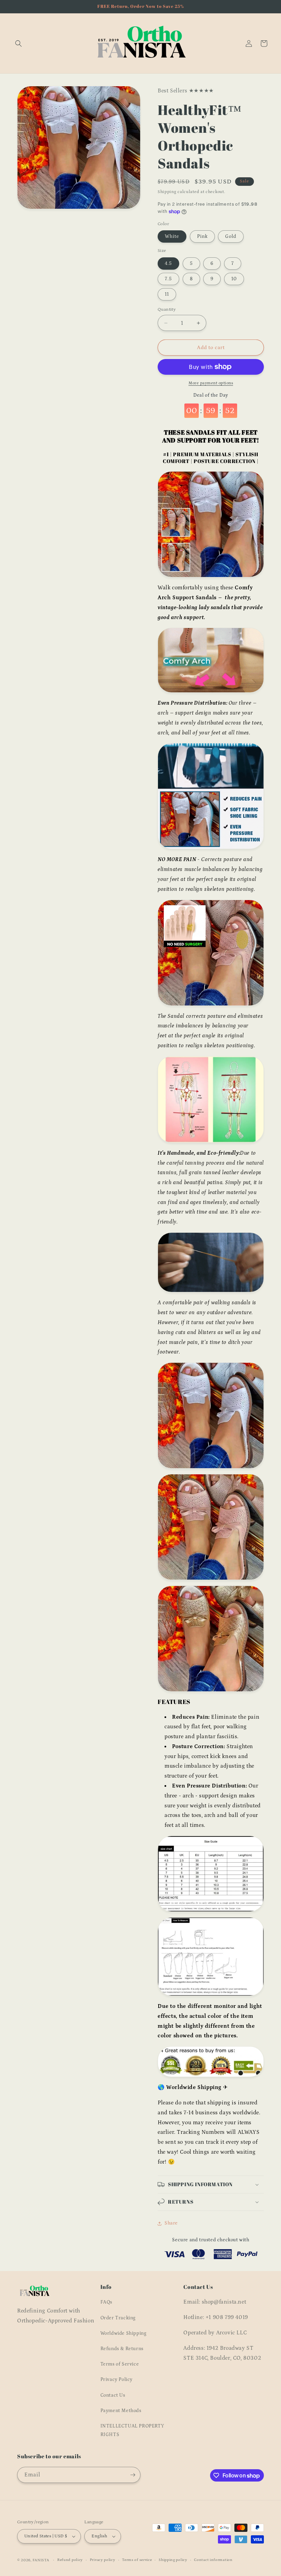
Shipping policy (173, 2560)
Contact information (213, 2560)
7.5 (168, 279)
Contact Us (113, 2395)
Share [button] (171, 2223)
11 (167, 294)
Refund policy (70, 2560)
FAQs (106, 2302)
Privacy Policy (117, 2380)
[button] (19, 43)
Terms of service (137, 2560)
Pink (202, 236)
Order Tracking (118, 2318)
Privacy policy (103, 2560)
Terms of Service (120, 2364)
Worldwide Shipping (124, 2333)
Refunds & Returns (122, 2349)
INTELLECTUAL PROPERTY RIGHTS (132, 2430)
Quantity (167, 310)
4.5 (168, 264)
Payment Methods (121, 2411)
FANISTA (41, 2560)
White (172, 236)
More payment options (211, 383)
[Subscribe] (133, 2475)
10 (234, 279)
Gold (231, 236)
